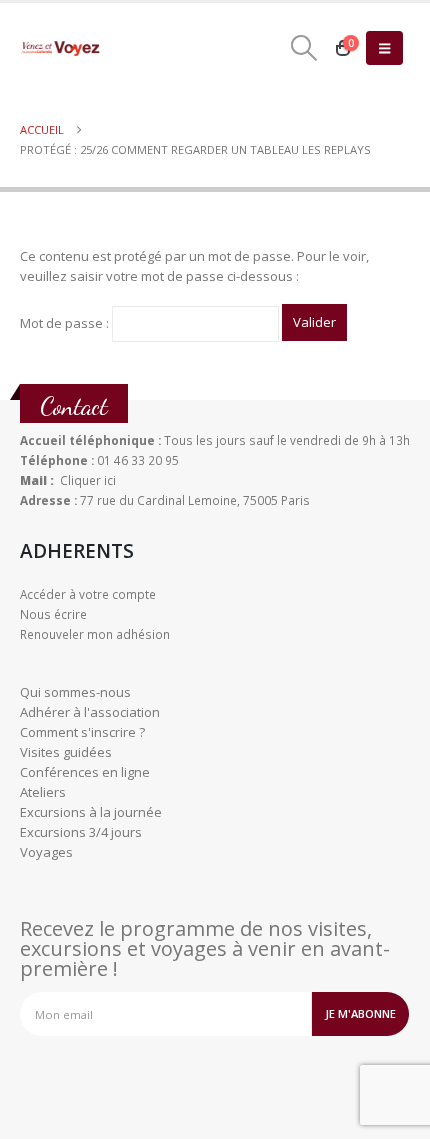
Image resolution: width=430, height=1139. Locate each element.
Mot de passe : (66, 322)
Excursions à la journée (91, 812)
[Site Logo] (60, 48)
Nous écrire (53, 614)
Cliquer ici (88, 480)
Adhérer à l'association (90, 712)
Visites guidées (66, 752)
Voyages (46, 852)
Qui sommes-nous (75, 692)
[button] (303, 48)
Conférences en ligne (85, 772)
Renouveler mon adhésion (95, 634)
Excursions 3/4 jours (81, 832)
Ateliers (43, 792)
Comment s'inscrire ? (82, 732)
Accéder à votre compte (88, 594)
